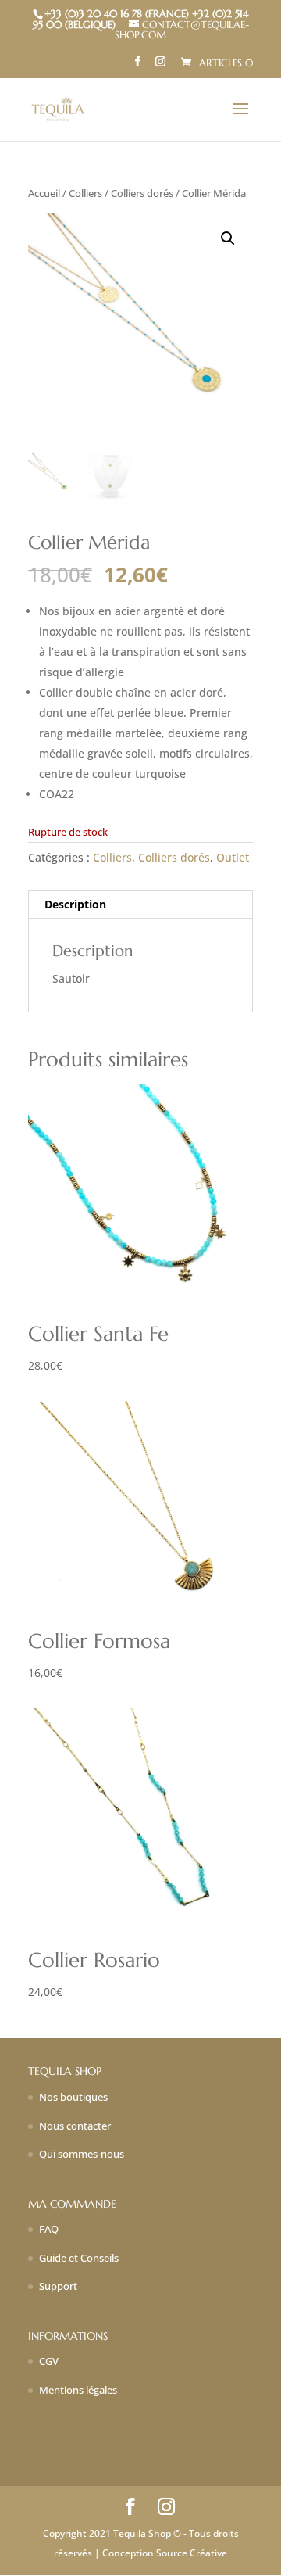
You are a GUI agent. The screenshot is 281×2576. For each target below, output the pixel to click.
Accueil (44, 193)
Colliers (85, 193)
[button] (228, 238)
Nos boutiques (73, 2097)
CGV (49, 2361)
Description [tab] (75, 904)
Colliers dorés (142, 193)
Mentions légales (78, 2390)
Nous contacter (75, 2126)
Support (58, 2286)
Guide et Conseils (79, 2258)
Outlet (233, 857)
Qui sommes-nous (82, 2154)
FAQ (49, 2229)
